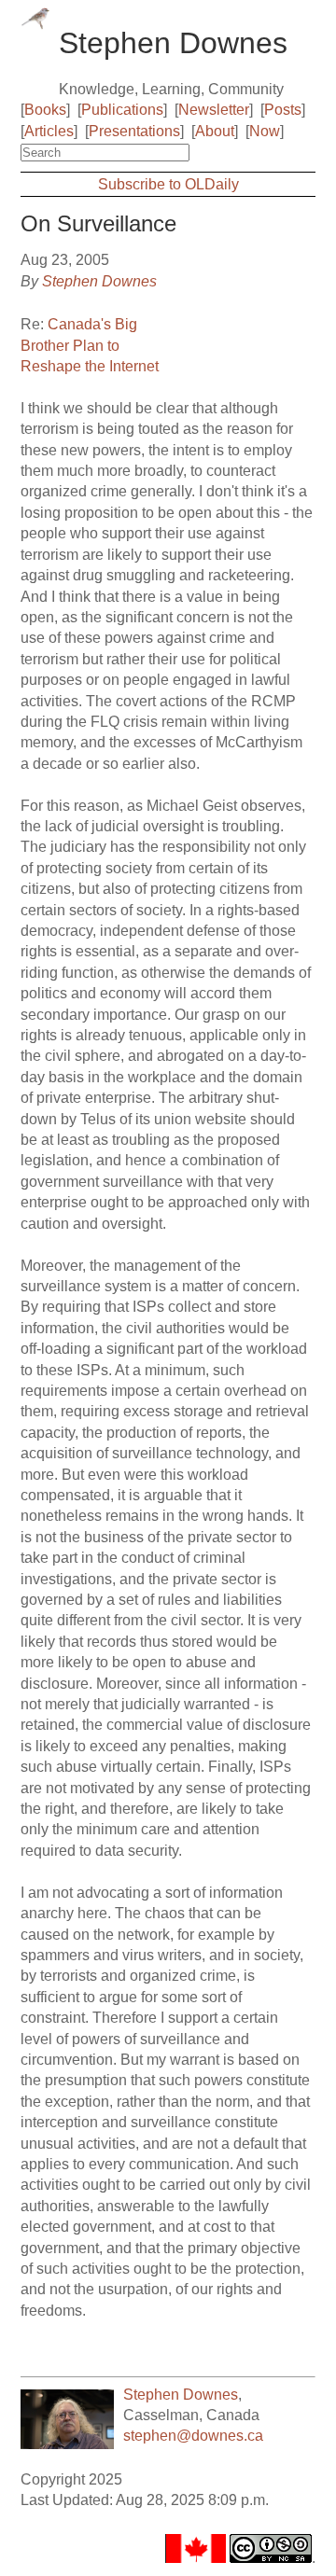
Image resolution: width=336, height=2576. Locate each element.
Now (265, 131)
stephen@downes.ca (193, 2436)
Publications (122, 110)
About (215, 131)
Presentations (134, 131)
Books (45, 110)
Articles (49, 131)
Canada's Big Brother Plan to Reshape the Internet (90, 345)
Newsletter (214, 110)
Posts (283, 110)
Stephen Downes (99, 281)
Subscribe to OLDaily (168, 184)
